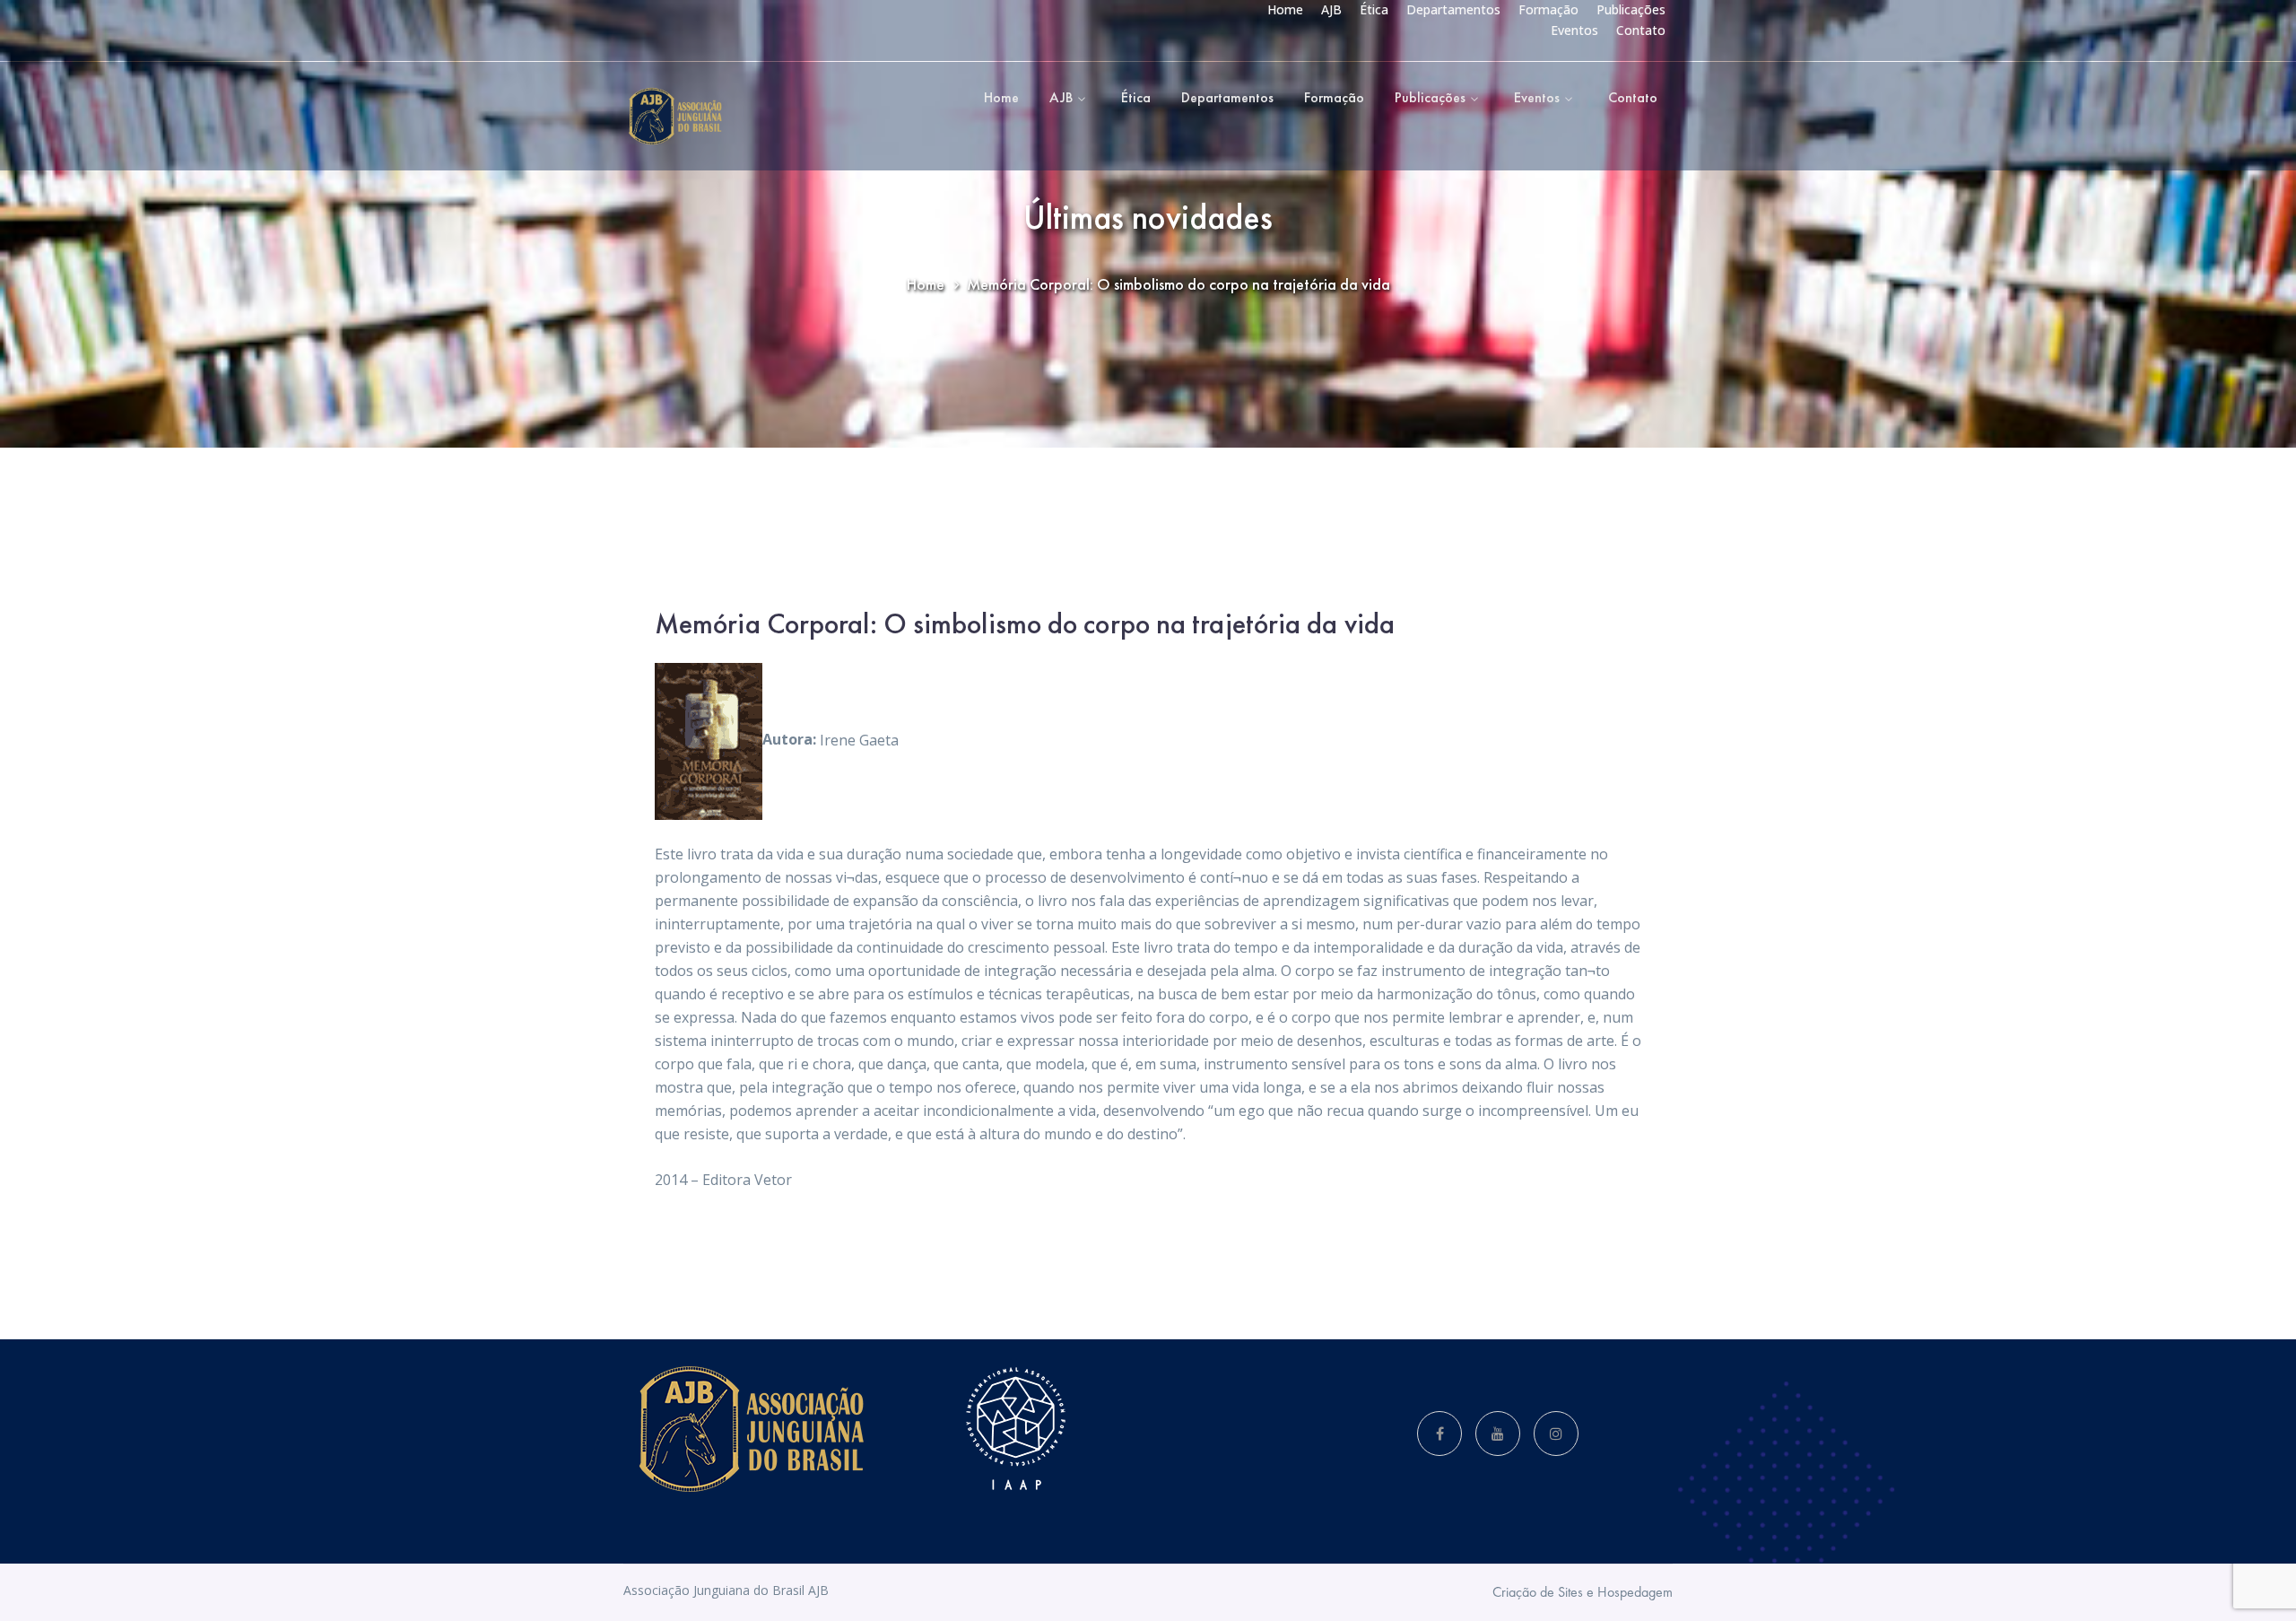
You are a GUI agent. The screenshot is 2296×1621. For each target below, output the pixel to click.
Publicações (1631, 9)
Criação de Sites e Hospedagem (1583, 1592)
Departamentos (1453, 9)
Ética (1374, 9)
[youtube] (1498, 1434)
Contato (1641, 30)
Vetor (773, 1180)
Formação (1548, 9)
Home (1285, 9)
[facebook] (1439, 1434)
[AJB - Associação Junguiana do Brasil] (675, 115)
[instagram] (1556, 1434)
